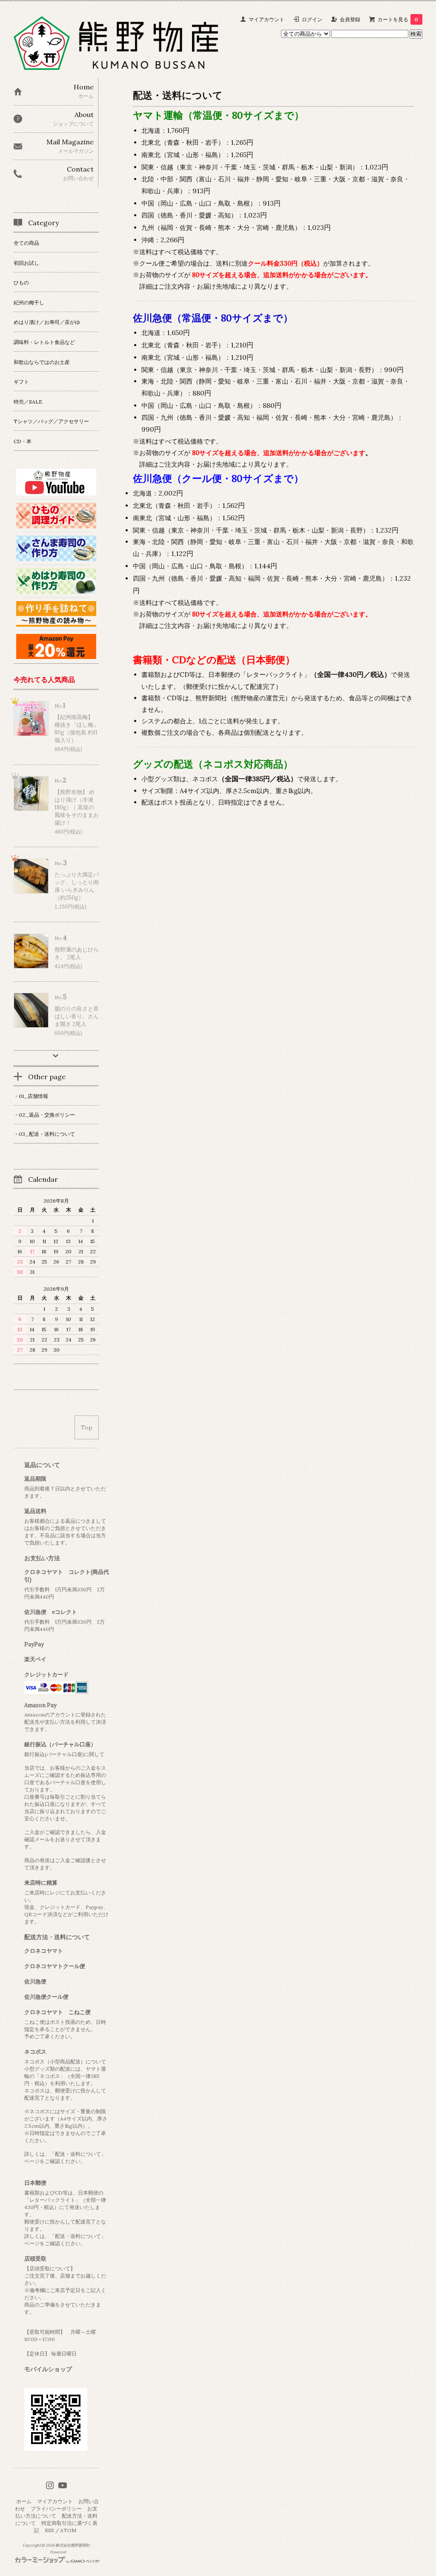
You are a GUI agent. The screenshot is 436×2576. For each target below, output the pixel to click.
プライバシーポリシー (56, 2509)
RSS (49, 2530)
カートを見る (398, 19)
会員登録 (350, 19)
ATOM (68, 2530)
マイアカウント (267, 19)
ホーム (24, 2501)
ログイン (312, 19)
